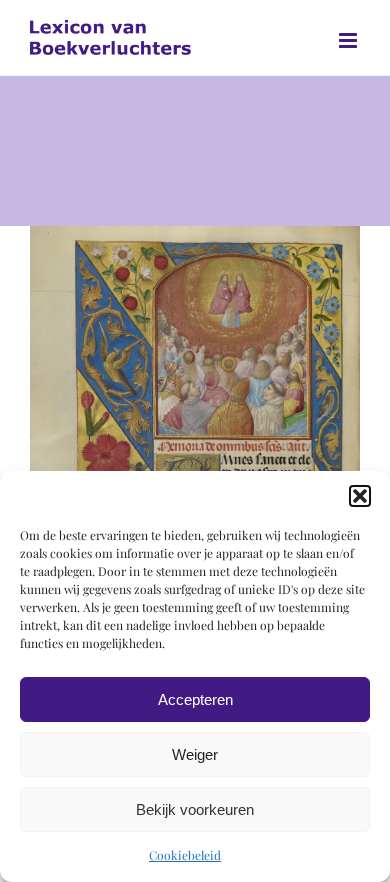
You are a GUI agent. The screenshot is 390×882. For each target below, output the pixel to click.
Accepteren (195, 699)
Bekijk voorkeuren (195, 809)
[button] (360, 496)
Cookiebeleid (185, 855)
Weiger (195, 754)
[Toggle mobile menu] (349, 40)
